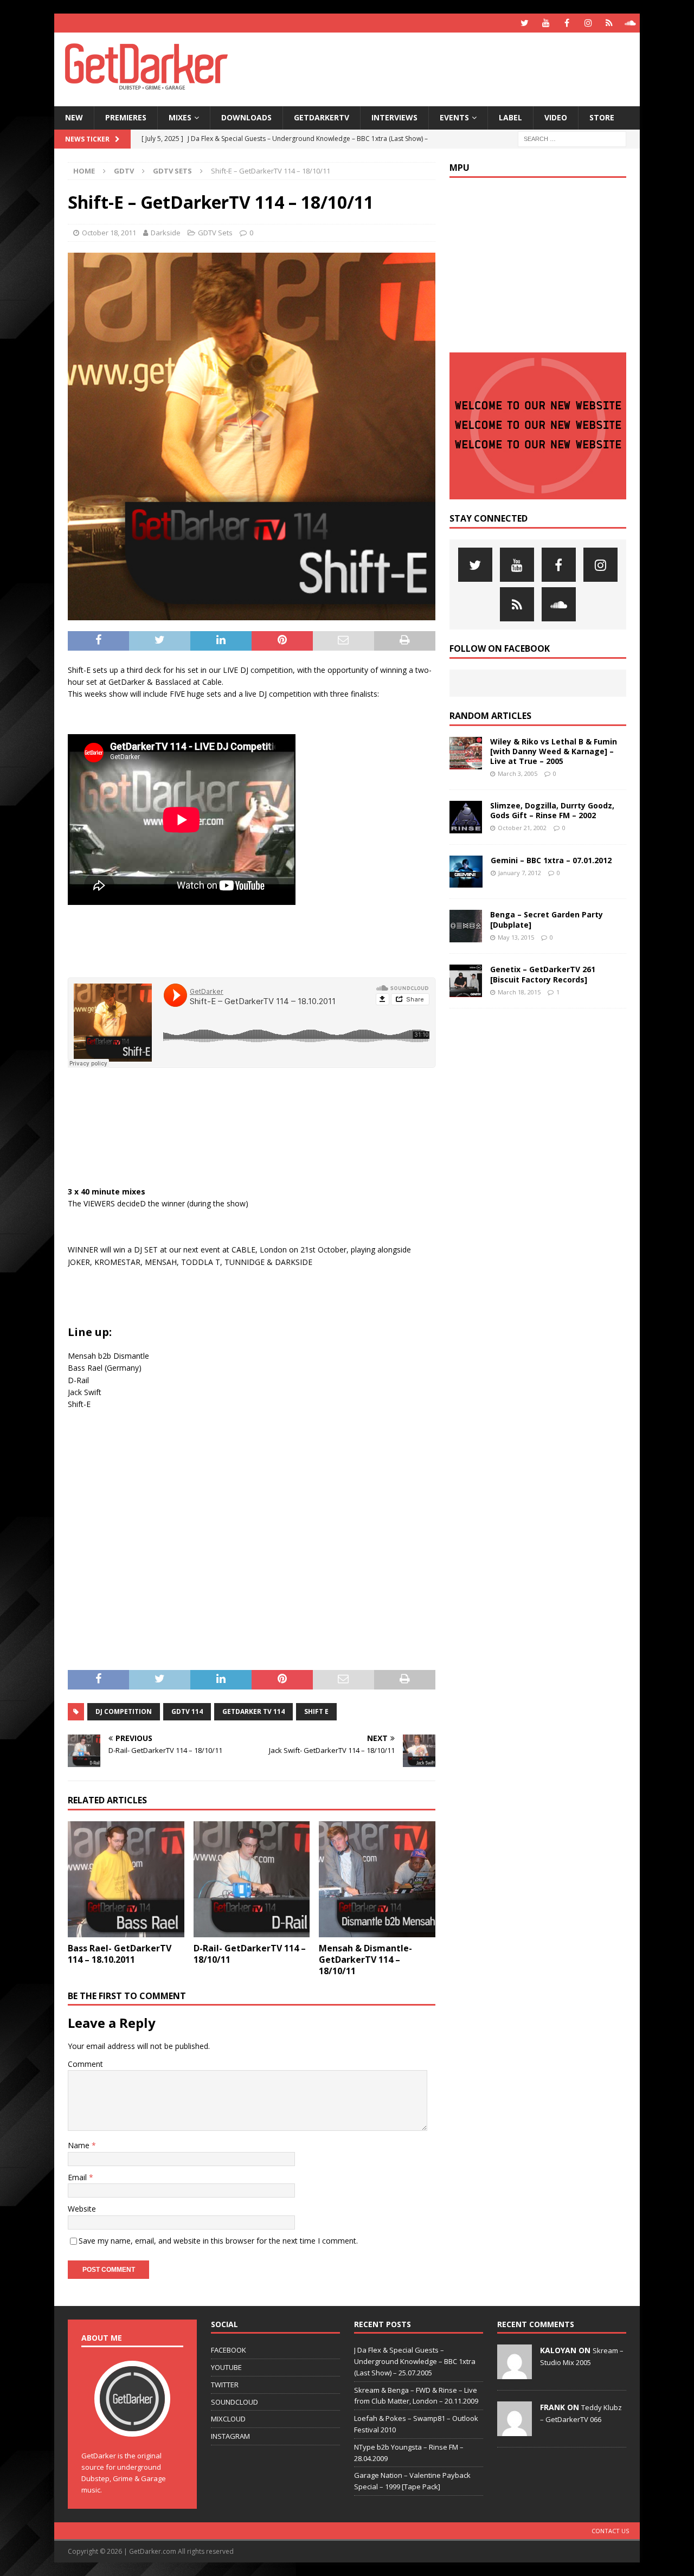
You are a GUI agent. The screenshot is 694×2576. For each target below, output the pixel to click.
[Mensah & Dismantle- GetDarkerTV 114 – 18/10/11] (377, 1880)
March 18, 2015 (519, 992)
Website (82, 2209)
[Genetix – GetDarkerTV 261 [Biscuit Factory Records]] (466, 981)
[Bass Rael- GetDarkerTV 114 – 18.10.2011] (126, 1880)
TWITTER (225, 2385)
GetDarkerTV (322, 117)
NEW (74, 117)
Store (602, 117)
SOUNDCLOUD (234, 2402)
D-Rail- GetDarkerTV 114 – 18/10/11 (250, 1954)
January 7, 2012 (520, 873)
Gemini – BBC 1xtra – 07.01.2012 (551, 860)
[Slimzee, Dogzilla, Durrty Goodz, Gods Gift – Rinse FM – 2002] (466, 817)
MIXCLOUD (228, 2419)
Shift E (316, 1711)
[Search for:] (572, 138)
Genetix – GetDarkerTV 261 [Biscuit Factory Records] (543, 974)
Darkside (166, 233)
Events (454, 117)
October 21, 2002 (522, 828)
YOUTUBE (226, 2367)
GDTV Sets (215, 233)
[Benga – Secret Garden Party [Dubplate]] (466, 926)
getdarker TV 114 (253, 1711)
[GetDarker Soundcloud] (630, 23)
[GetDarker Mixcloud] (609, 23)
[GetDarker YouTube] (546, 23)
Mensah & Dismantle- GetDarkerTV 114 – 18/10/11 (365, 1960)
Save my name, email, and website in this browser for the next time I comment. (218, 2241)
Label (510, 117)
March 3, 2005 (518, 773)
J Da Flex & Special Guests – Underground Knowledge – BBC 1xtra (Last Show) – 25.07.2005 (415, 2361)
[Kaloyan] (515, 2373)
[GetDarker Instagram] (588, 23)
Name (80, 2145)
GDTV (124, 171)
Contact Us (610, 2531)
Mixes (180, 117)
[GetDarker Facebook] (567, 23)
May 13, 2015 (516, 937)
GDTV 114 (187, 1711)
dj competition (124, 1711)
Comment (85, 2064)
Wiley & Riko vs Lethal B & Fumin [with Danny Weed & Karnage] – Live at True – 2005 (554, 751)
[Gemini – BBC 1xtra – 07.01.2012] (466, 872)
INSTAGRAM (230, 2436)
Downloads (246, 117)
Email (78, 2177)
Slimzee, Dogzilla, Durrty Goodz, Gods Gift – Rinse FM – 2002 (552, 810)
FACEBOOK (229, 2350)
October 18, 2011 (109, 233)
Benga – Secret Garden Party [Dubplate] (547, 919)
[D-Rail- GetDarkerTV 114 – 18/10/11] (252, 1880)
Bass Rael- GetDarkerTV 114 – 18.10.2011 (120, 1954)
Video (556, 117)
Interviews (394, 117)
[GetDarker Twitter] (525, 23)
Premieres (126, 117)
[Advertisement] (452, 68)
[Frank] (515, 2430)
